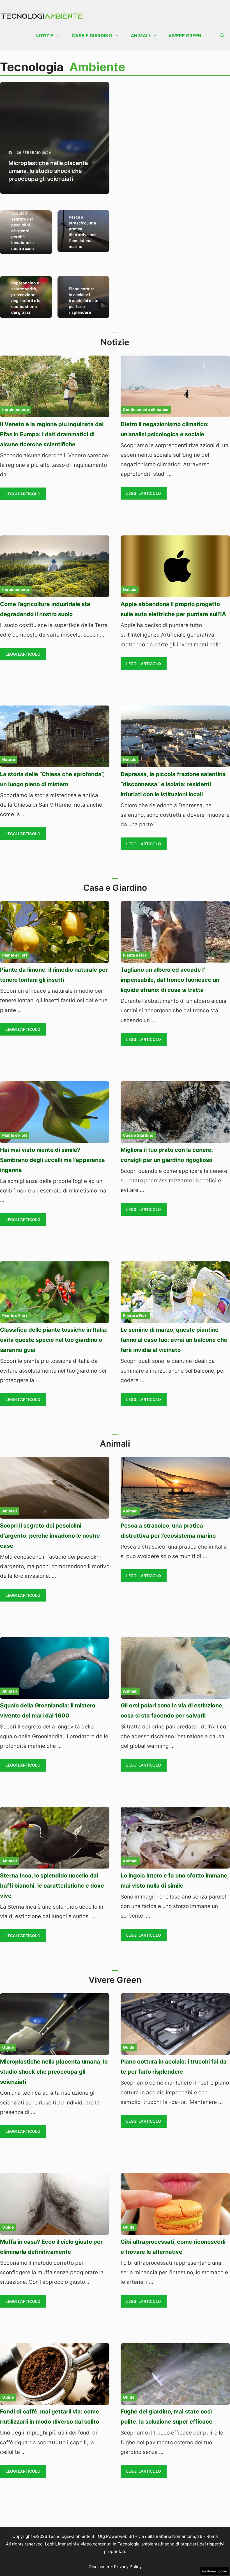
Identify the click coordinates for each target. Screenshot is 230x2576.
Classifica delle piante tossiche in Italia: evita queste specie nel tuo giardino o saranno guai (54, 1340)
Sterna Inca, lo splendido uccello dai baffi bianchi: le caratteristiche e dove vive (52, 1886)
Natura (9, 759)
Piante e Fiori (15, 955)
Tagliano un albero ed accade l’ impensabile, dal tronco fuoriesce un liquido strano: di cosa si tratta (170, 980)
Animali (140, 36)
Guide (8, 2047)
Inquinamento (16, 409)
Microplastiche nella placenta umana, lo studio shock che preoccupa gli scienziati (54, 2072)
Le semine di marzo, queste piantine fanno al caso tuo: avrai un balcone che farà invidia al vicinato (174, 1340)
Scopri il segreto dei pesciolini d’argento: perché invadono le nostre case (50, 1536)
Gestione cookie (215, 2571)
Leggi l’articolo (23, 494)
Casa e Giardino (92, 36)
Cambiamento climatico (146, 409)
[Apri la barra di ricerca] (222, 36)
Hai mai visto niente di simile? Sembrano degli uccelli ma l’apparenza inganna (52, 1160)
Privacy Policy (128, 2567)
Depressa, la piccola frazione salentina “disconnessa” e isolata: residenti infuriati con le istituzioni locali (173, 784)
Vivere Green (185, 36)
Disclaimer (99, 2567)
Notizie (44, 36)
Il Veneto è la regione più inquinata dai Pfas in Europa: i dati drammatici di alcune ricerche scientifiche (52, 434)
